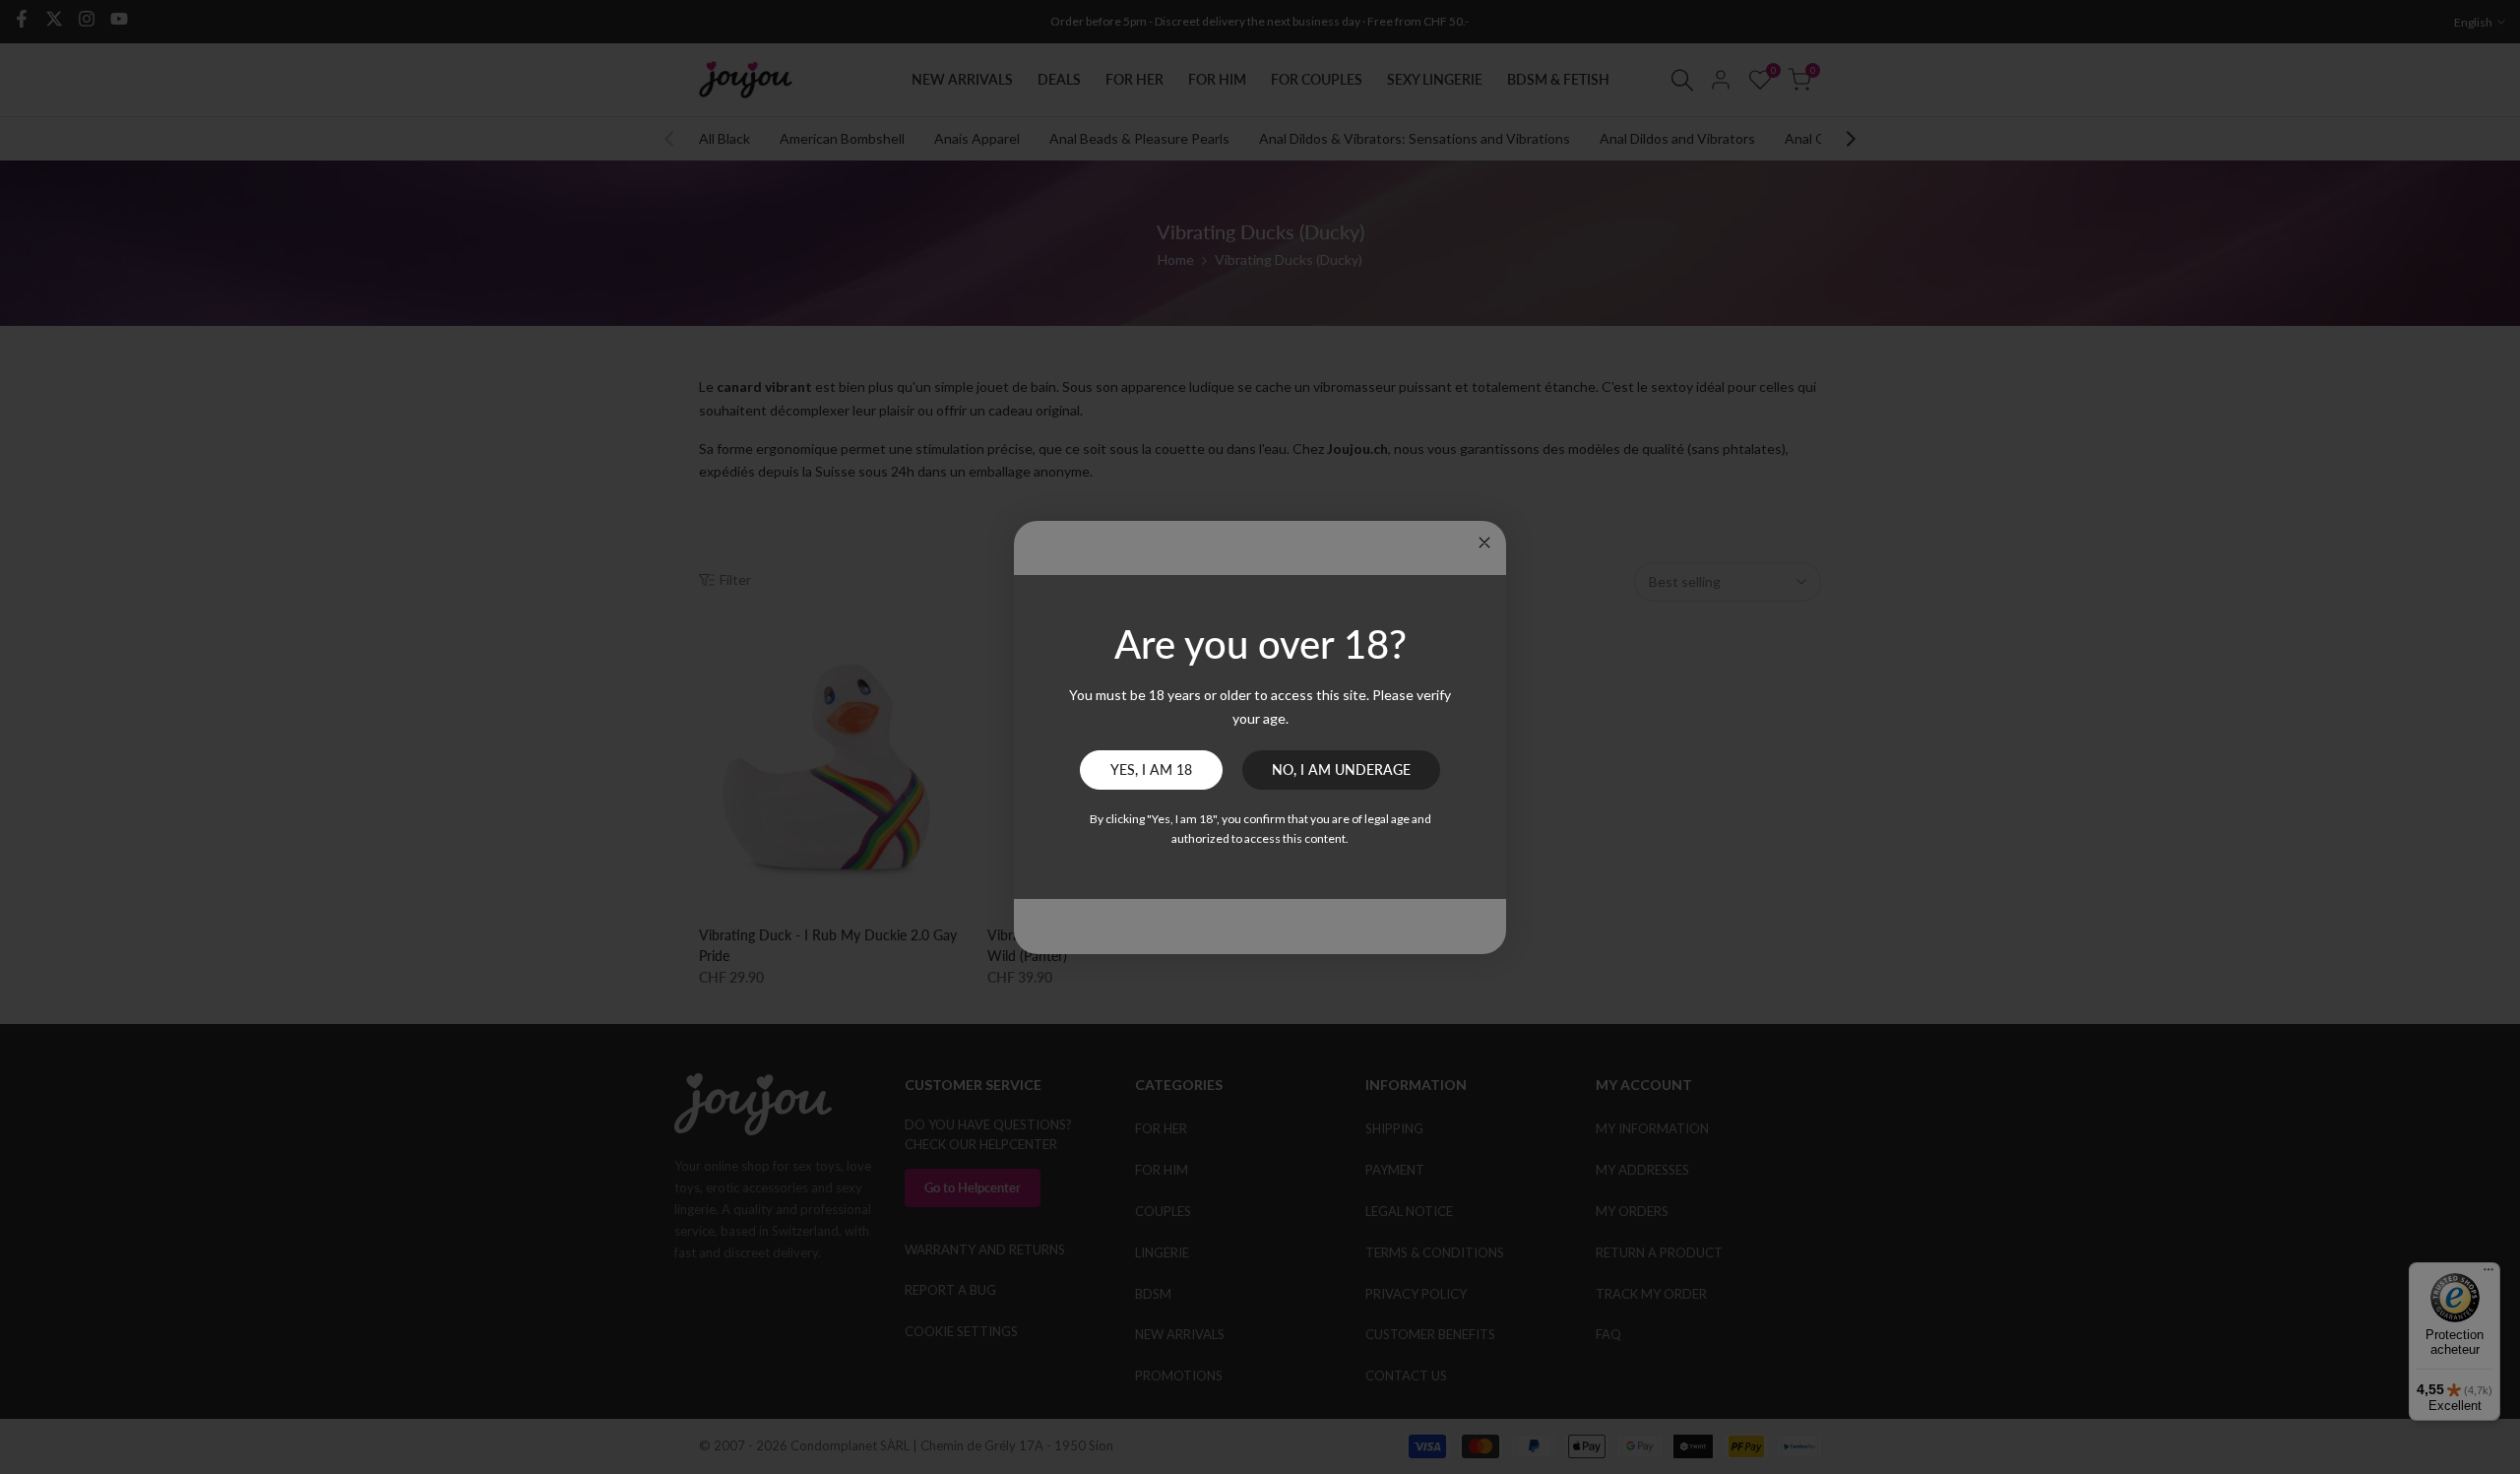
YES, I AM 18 (1151, 769)
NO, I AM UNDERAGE (1341, 769)
